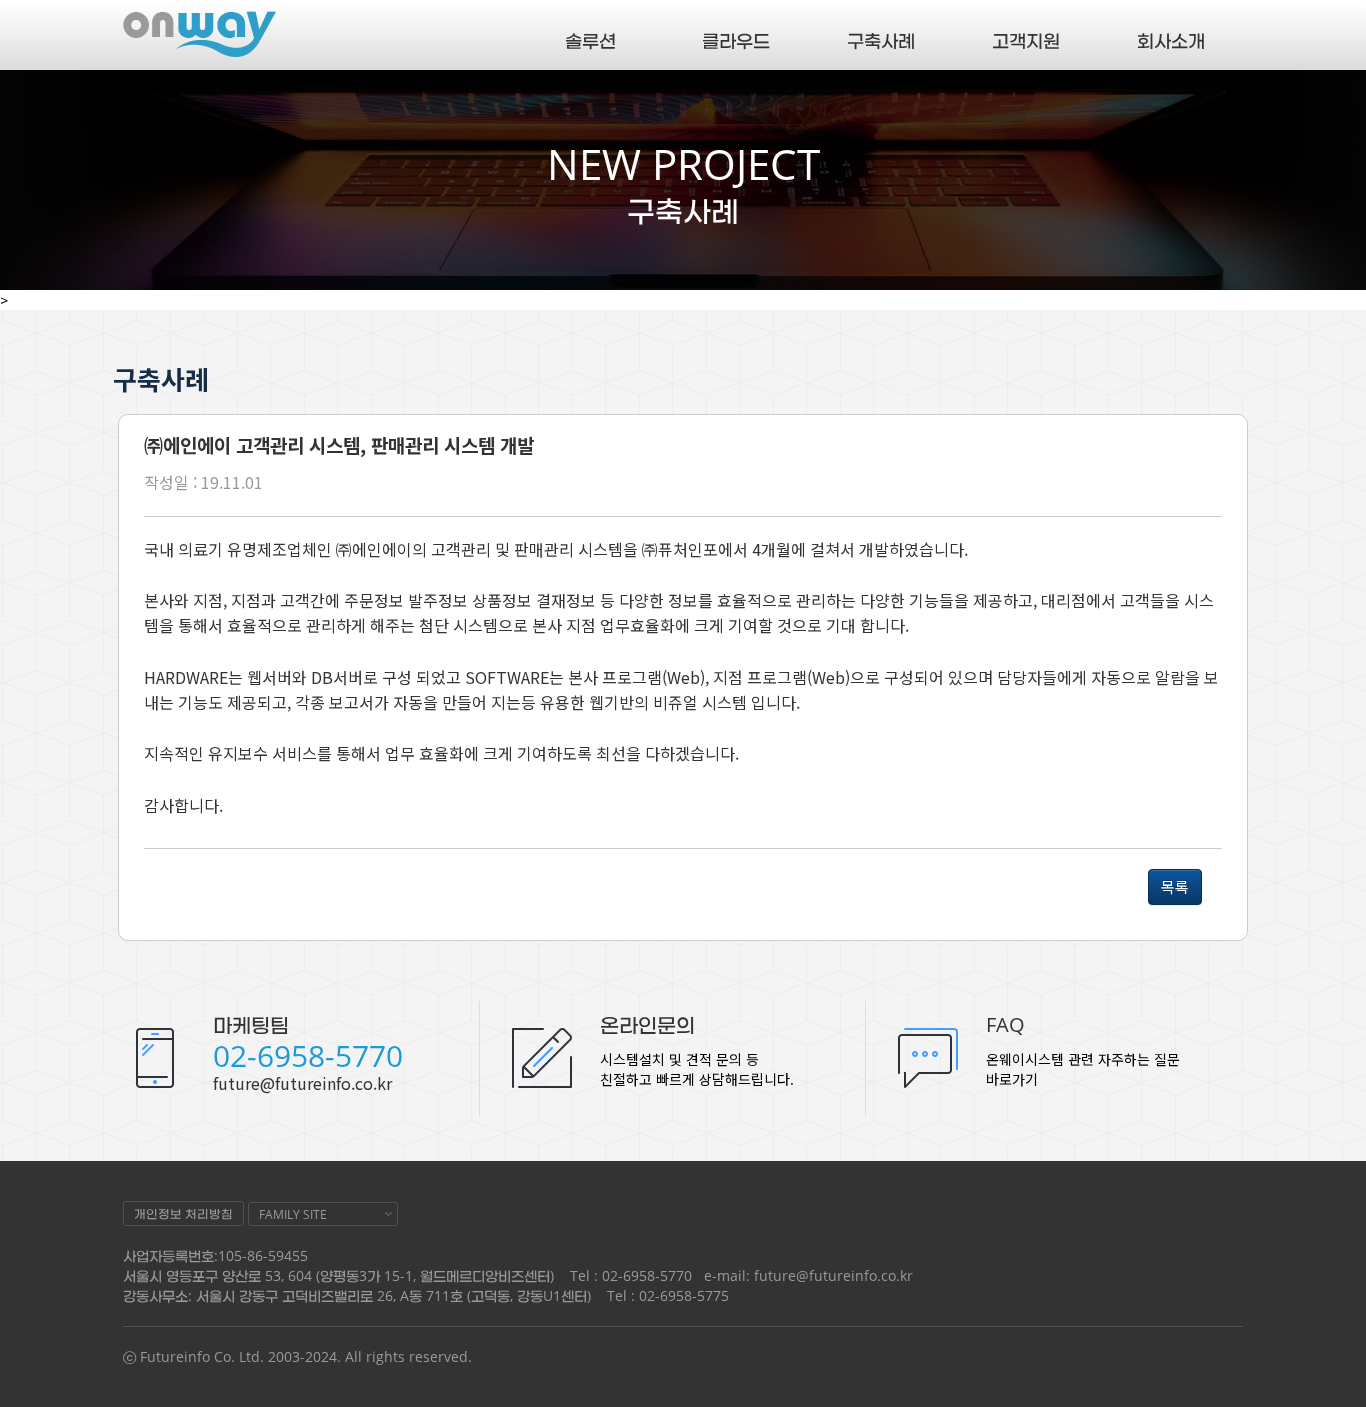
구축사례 (881, 40)
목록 (1175, 886)
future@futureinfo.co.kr (302, 1083)
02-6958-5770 (308, 1055)
